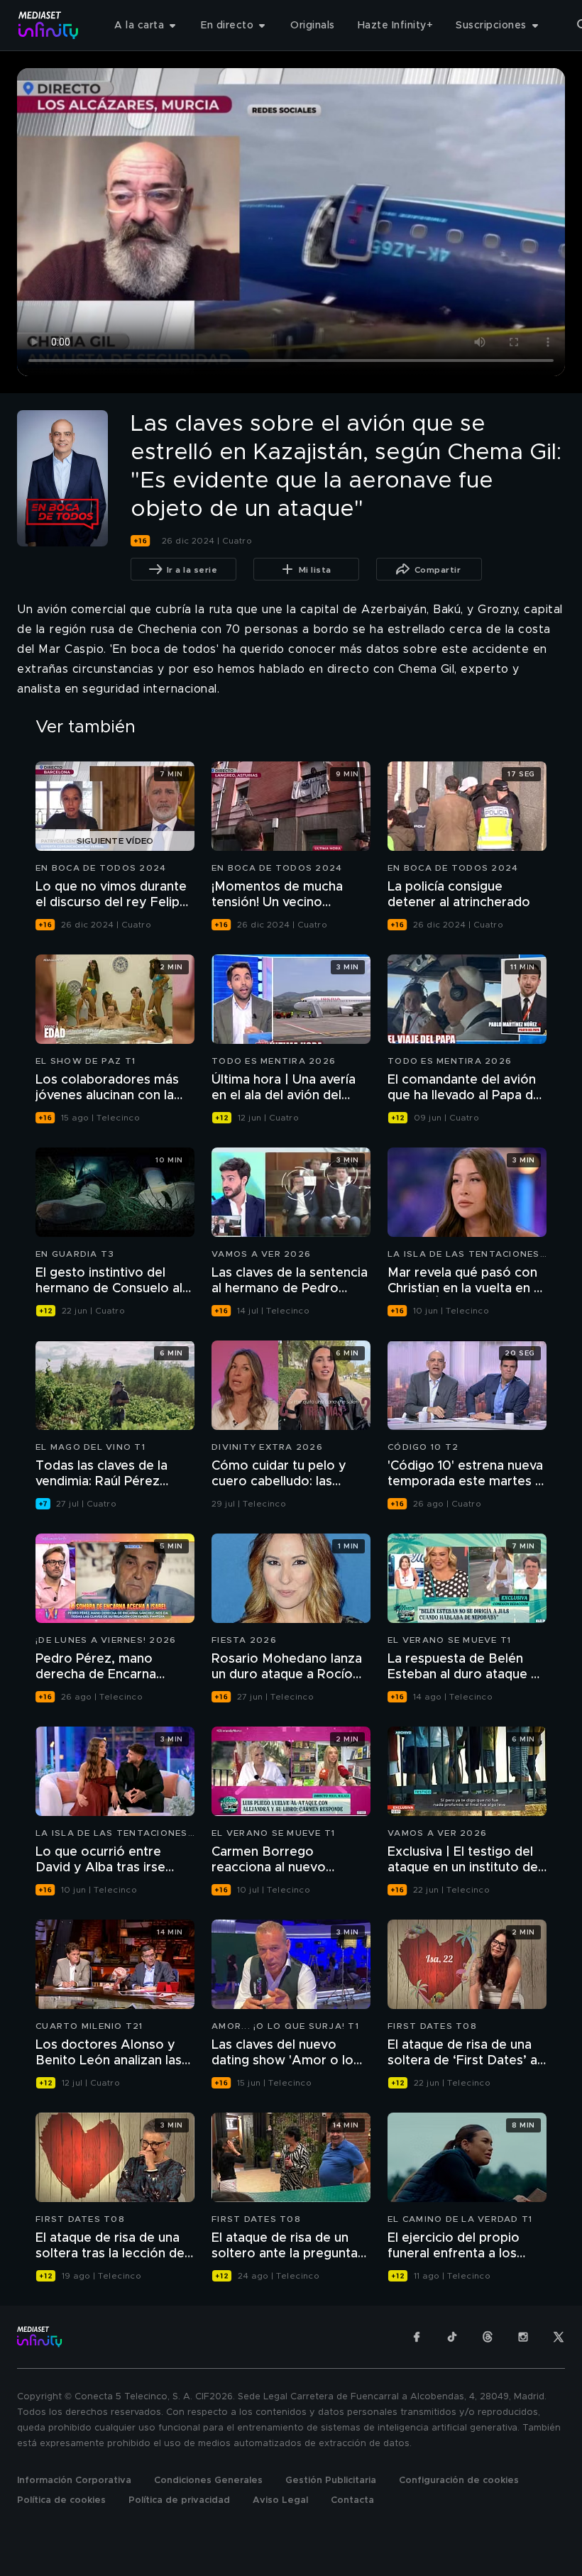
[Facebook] (417, 2337)
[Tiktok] (452, 2337)
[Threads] (488, 2337)
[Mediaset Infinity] (49, 25)
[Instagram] (523, 2337)
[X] (559, 2337)
